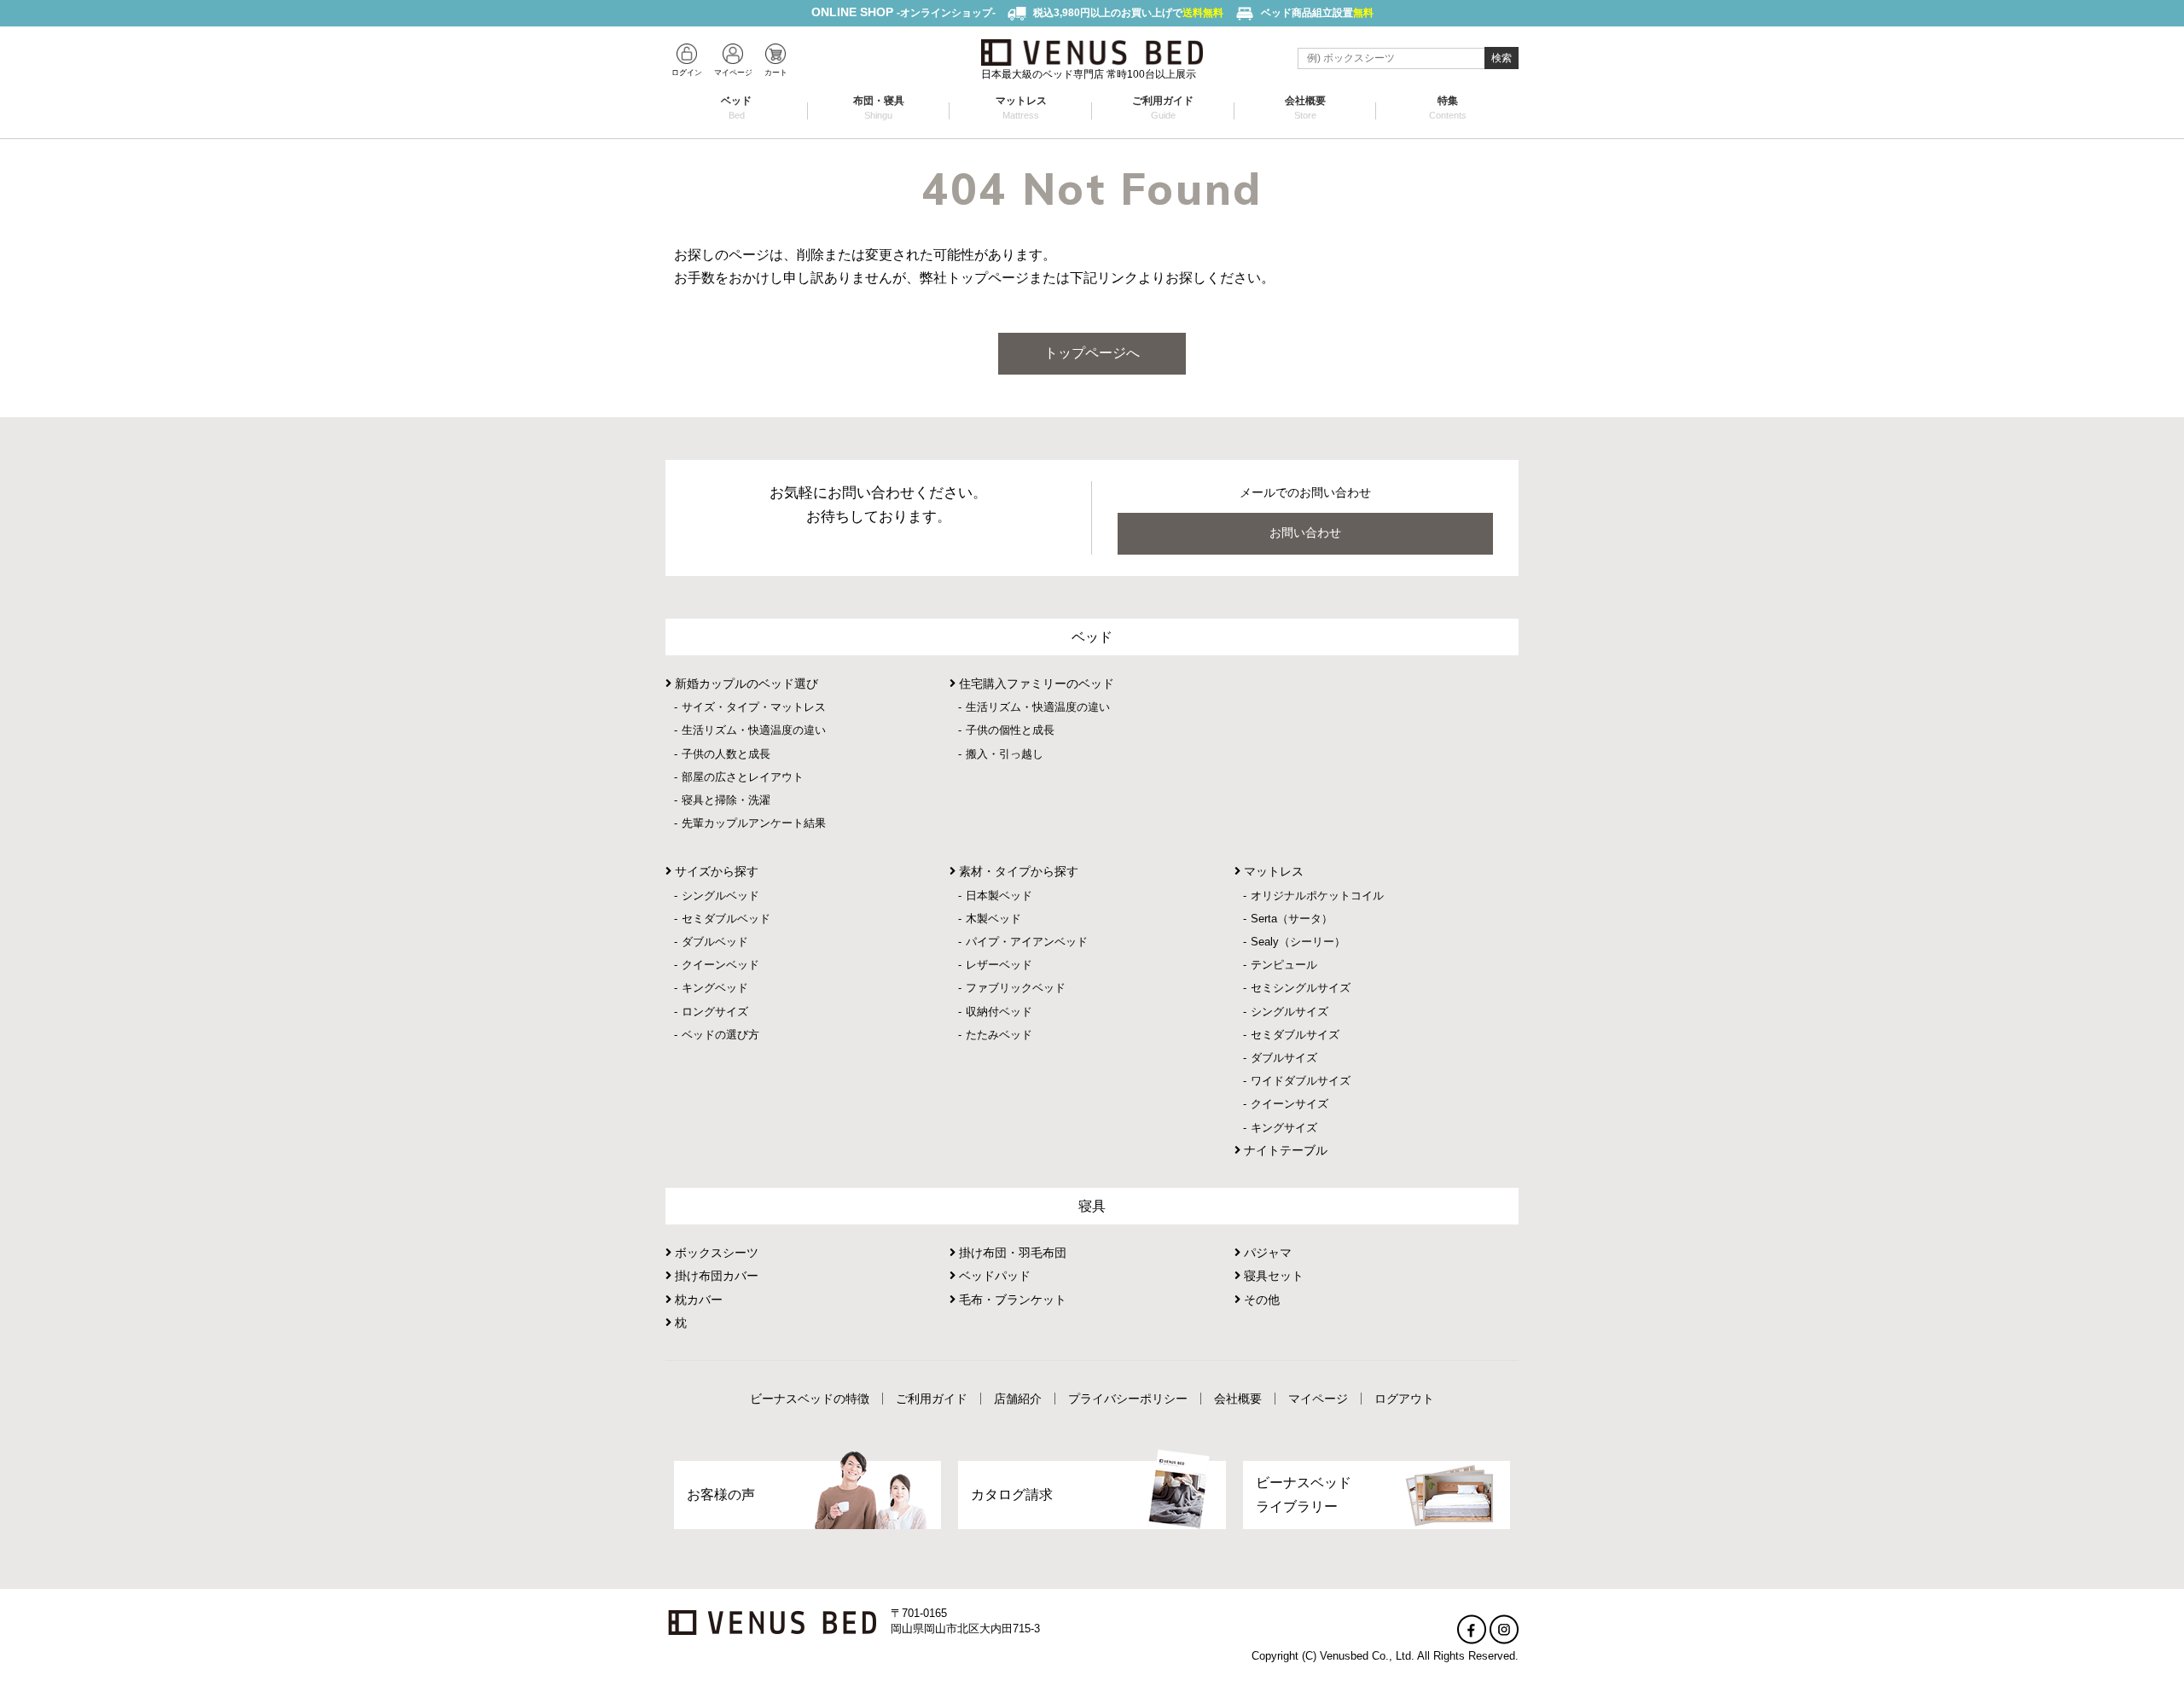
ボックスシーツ (715, 1253)
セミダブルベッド (726, 919)
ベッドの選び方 (720, 1035)
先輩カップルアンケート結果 (754, 823)
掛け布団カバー (715, 1276)
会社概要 (1305, 108)
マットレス (1021, 108)
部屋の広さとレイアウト (743, 777)
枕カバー (697, 1300)
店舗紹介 (1018, 1399)
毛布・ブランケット (1011, 1300)
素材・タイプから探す (1017, 871)
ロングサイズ (715, 1012)
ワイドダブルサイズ (1301, 1081)
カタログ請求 (1012, 1495)
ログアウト (1404, 1399)
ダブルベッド (715, 942)
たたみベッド (999, 1035)
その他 (1260, 1300)
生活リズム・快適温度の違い (754, 730)
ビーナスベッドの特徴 (810, 1399)
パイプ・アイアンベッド (1027, 942)
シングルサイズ (1289, 1012)
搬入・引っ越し (1005, 754)
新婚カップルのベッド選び (745, 683)
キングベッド (715, 988)
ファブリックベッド (1016, 988)
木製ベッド (993, 919)
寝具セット (1272, 1276)
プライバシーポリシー (1128, 1399)
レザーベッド (999, 965)
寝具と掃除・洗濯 (726, 800)
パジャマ (1266, 1253)
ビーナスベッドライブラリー (1304, 1494)
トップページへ (1092, 353)
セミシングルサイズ (1301, 988)
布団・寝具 (879, 108)
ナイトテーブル (1284, 1150)
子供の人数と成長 (726, 754)
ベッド (736, 108)
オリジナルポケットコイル (1317, 896)
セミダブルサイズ (1295, 1035)
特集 (1448, 108)
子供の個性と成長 (1010, 730)
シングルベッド (720, 896)
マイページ (1318, 1399)
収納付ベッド (999, 1012)
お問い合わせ (1305, 532)
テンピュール (1284, 965)
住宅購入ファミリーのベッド (1035, 683)
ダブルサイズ (1284, 1058)
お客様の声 (721, 1495)
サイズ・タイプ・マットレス (754, 707)
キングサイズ (1284, 1128)
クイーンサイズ (1289, 1104)
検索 (1501, 58)
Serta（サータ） (1292, 919)
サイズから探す (715, 871)
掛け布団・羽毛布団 (1011, 1253)
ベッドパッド (993, 1276)
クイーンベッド (720, 965)
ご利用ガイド (1163, 108)
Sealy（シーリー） (1298, 942)
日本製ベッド (999, 896)
